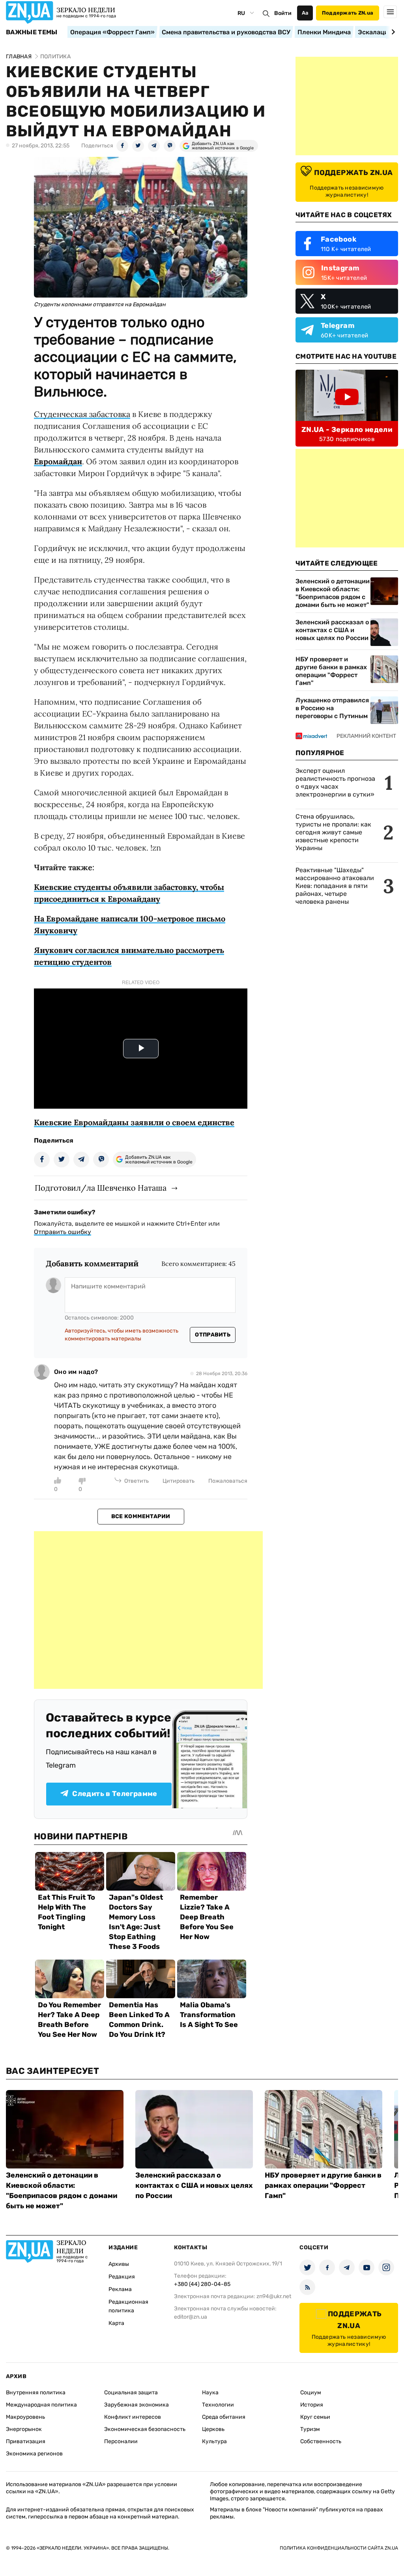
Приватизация (26, 2441)
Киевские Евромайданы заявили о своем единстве (134, 1122)
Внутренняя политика (36, 2393)
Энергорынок (24, 2429)
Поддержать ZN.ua (348, 13)
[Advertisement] (148, 1610)
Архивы (119, 2264)
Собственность (321, 2441)
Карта (116, 2323)
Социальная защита (131, 2393)
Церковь (213, 2429)
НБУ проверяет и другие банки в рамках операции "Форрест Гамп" (331, 671)
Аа (305, 13)
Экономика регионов (34, 2454)
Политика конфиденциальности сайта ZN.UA (339, 2548)
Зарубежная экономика (137, 2405)
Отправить (213, 1335)
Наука (210, 2393)
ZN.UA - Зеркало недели (347, 430)
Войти (283, 13)
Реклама (120, 2289)
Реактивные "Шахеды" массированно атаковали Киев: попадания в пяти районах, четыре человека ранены (335, 886)
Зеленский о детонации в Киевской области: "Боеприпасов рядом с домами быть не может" (333, 593)
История (312, 2405)
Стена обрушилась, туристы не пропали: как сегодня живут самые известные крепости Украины (333, 832)
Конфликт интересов (133, 2417)
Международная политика (41, 2405)
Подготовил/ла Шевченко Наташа (101, 1188)
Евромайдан (58, 461)
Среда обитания (224, 2417)
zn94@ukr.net (274, 2296)
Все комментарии (141, 1516)
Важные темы (32, 32)
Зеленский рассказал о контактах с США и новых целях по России (332, 630)
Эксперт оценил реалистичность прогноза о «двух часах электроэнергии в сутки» (335, 783)
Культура (214, 2441)
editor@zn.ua (191, 2317)
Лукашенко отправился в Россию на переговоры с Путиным (332, 708)
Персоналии (121, 2441)
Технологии (218, 2405)
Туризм (310, 2429)
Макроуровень (25, 2417)
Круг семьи (315, 2417)
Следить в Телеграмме (115, 1794)
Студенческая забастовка (82, 414)
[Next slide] (392, 32)
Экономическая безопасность (145, 2429)
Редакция (122, 2277)
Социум (311, 2393)
